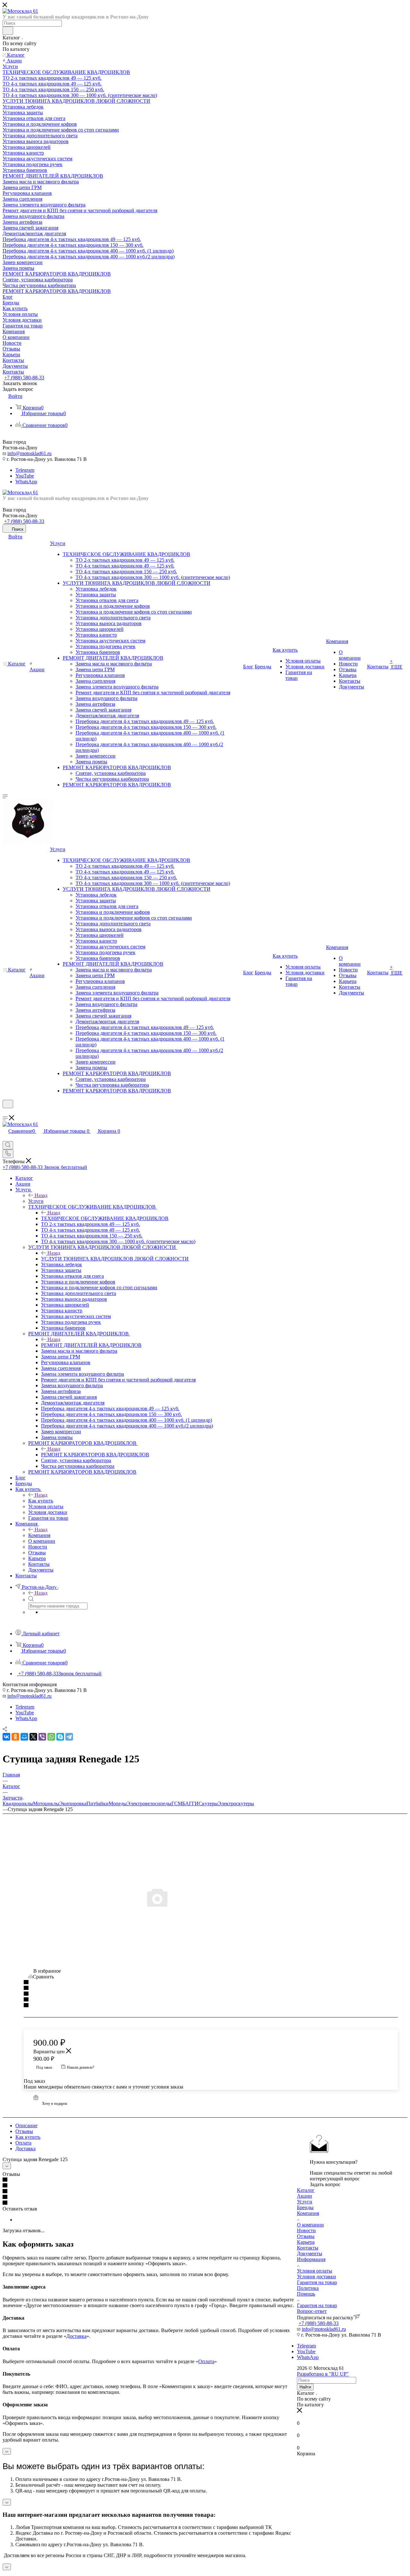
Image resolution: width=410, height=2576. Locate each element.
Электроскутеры (236, 1803)
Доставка (25, 2149)
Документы (310, 2254)
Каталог (306, 2190)
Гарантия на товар (317, 2282)
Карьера (306, 2242)
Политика (308, 2288)
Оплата (23, 2143)
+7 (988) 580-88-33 (24, 378)
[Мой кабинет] (5, 1112)
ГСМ (177, 1803)
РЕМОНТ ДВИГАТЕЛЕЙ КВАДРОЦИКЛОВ (91, 1345)
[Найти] (8, 31)
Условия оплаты (315, 2271)
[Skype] (60, 1737)
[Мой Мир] (24, 1737)
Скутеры (208, 1803)
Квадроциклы (18, 1803)
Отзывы (24, 2131)
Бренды (305, 2207)
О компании (310, 2225)
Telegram (25, 470)
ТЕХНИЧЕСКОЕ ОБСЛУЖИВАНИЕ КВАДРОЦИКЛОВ (105, 1218)
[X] (33, 1737)
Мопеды (118, 1803)
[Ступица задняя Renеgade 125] (205, 1897)
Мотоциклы (46, 1803)
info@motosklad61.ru (29, 453)
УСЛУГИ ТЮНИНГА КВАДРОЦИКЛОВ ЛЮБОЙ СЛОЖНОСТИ (115, 1259)
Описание (26, 2125)
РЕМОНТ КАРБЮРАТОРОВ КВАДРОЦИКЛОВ (95, 1455)
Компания (39, 1535)
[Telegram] (69, 1737)
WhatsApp (26, 482)
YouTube (25, 476)
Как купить (41, 1501)
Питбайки (98, 1803)
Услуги (36, 1201)
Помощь (306, 2294)
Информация (311, 2259)
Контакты (308, 2248)
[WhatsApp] (51, 1737)
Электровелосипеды (149, 1803)
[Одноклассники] (15, 1737)
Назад (41, 1195)
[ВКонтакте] (6, 1737)
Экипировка (73, 1803)
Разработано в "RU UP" (323, 2374)
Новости (306, 2230)
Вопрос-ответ (312, 2311)
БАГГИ (190, 1803)
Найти (305, 2387)
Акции (304, 2196)
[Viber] (42, 1737)
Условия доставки (316, 2277)
